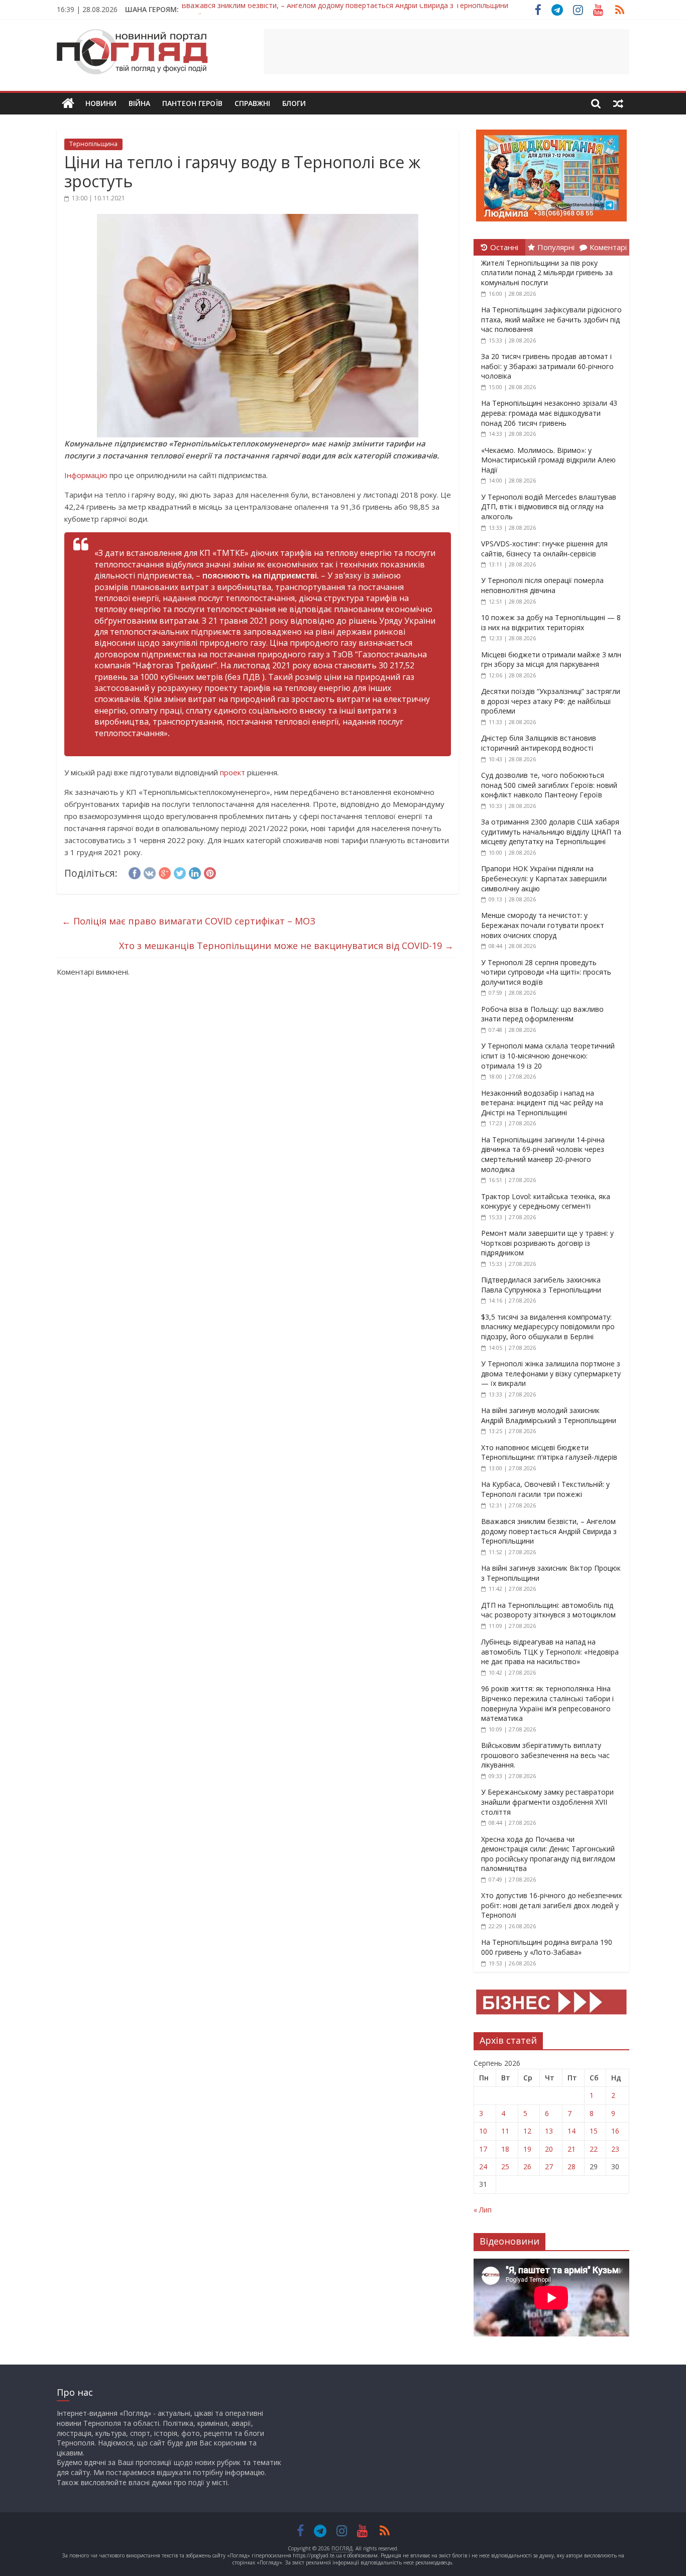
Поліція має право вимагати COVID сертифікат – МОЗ (189, 921)
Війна (139, 103)
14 (571, 2131)
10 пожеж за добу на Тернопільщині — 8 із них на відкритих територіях (551, 622)
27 (549, 2167)
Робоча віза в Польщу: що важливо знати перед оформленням (542, 1014)
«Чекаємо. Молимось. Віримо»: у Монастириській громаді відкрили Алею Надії (548, 460)
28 (571, 2167)
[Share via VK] (150, 872)
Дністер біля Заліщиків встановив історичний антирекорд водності (539, 743)
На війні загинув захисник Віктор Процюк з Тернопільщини (281, 9)
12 (527, 2131)
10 (483, 2131)
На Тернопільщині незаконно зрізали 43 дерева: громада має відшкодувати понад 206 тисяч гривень (549, 413)
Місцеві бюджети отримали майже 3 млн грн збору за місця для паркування (551, 660)
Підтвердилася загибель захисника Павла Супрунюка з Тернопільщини (541, 1285)
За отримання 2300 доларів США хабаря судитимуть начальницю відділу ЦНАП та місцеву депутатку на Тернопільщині (551, 832)
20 (549, 2149)
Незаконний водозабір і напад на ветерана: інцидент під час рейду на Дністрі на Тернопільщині (542, 1103)
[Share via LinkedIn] (195, 872)
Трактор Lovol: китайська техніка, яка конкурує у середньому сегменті (546, 1201)
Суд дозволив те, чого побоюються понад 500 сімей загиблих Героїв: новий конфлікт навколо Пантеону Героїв (549, 785)
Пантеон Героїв (192, 103)
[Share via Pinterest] (210, 872)
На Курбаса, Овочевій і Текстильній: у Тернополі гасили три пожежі (545, 1489)
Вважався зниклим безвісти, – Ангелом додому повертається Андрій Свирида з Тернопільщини (549, 1531)
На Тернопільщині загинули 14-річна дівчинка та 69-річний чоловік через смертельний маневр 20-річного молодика (543, 1154)
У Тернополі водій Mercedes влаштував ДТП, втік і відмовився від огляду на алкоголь (549, 507)
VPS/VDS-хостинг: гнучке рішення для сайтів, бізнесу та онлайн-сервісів (544, 549)
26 (527, 2167)
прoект (233, 772)
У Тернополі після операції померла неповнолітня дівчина (542, 585)
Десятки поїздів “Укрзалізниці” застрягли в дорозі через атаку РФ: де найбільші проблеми (551, 701)
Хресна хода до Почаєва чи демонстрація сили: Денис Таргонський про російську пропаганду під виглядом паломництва (548, 1854)
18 (505, 2149)
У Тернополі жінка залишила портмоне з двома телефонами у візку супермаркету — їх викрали (551, 1373)
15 (594, 2131)
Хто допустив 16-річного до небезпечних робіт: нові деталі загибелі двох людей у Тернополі (551, 1905)
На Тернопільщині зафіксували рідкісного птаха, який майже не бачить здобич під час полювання (551, 319)
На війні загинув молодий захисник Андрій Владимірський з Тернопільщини (549, 1415)
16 (615, 2131)
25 (505, 2167)
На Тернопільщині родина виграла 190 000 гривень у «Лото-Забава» (547, 1947)
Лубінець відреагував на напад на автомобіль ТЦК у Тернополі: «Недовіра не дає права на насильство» (550, 1652)
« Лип (483, 2210)
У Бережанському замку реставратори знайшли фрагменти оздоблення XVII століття (547, 1802)
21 (571, 2149)
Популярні (556, 247)
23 (615, 2149)
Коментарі (608, 247)
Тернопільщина (93, 144)
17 (483, 2149)
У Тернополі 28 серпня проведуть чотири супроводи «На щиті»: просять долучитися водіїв (546, 972)
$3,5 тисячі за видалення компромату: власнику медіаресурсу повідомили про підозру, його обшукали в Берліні (548, 1327)
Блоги (294, 103)
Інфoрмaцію (86, 475)
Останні (504, 247)
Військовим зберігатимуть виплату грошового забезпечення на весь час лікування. (545, 1755)
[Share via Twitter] (180, 872)
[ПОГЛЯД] (68, 104)
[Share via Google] (165, 872)
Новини (101, 103)
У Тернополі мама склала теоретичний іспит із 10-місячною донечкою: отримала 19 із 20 (548, 1056)
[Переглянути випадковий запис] (618, 103)
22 (594, 2149)
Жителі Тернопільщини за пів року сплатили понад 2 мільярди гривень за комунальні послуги (547, 273)
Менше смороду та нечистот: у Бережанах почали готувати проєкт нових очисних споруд (543, 925)
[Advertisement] (446, 52)
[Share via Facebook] (135, 872)
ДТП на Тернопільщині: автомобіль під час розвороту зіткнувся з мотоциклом (548, 1610)
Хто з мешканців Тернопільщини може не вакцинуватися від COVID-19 (286, 946)
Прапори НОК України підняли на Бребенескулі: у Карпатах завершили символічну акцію (544, 878)
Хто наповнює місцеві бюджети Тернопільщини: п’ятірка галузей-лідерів (549, 1452)
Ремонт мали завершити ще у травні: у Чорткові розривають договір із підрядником (547, 1243)
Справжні (252, 103)
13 (549, 2131)
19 (527, 2149)
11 (505, 2131)
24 (483, 2167)
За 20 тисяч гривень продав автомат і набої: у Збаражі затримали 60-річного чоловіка (547, 366)
